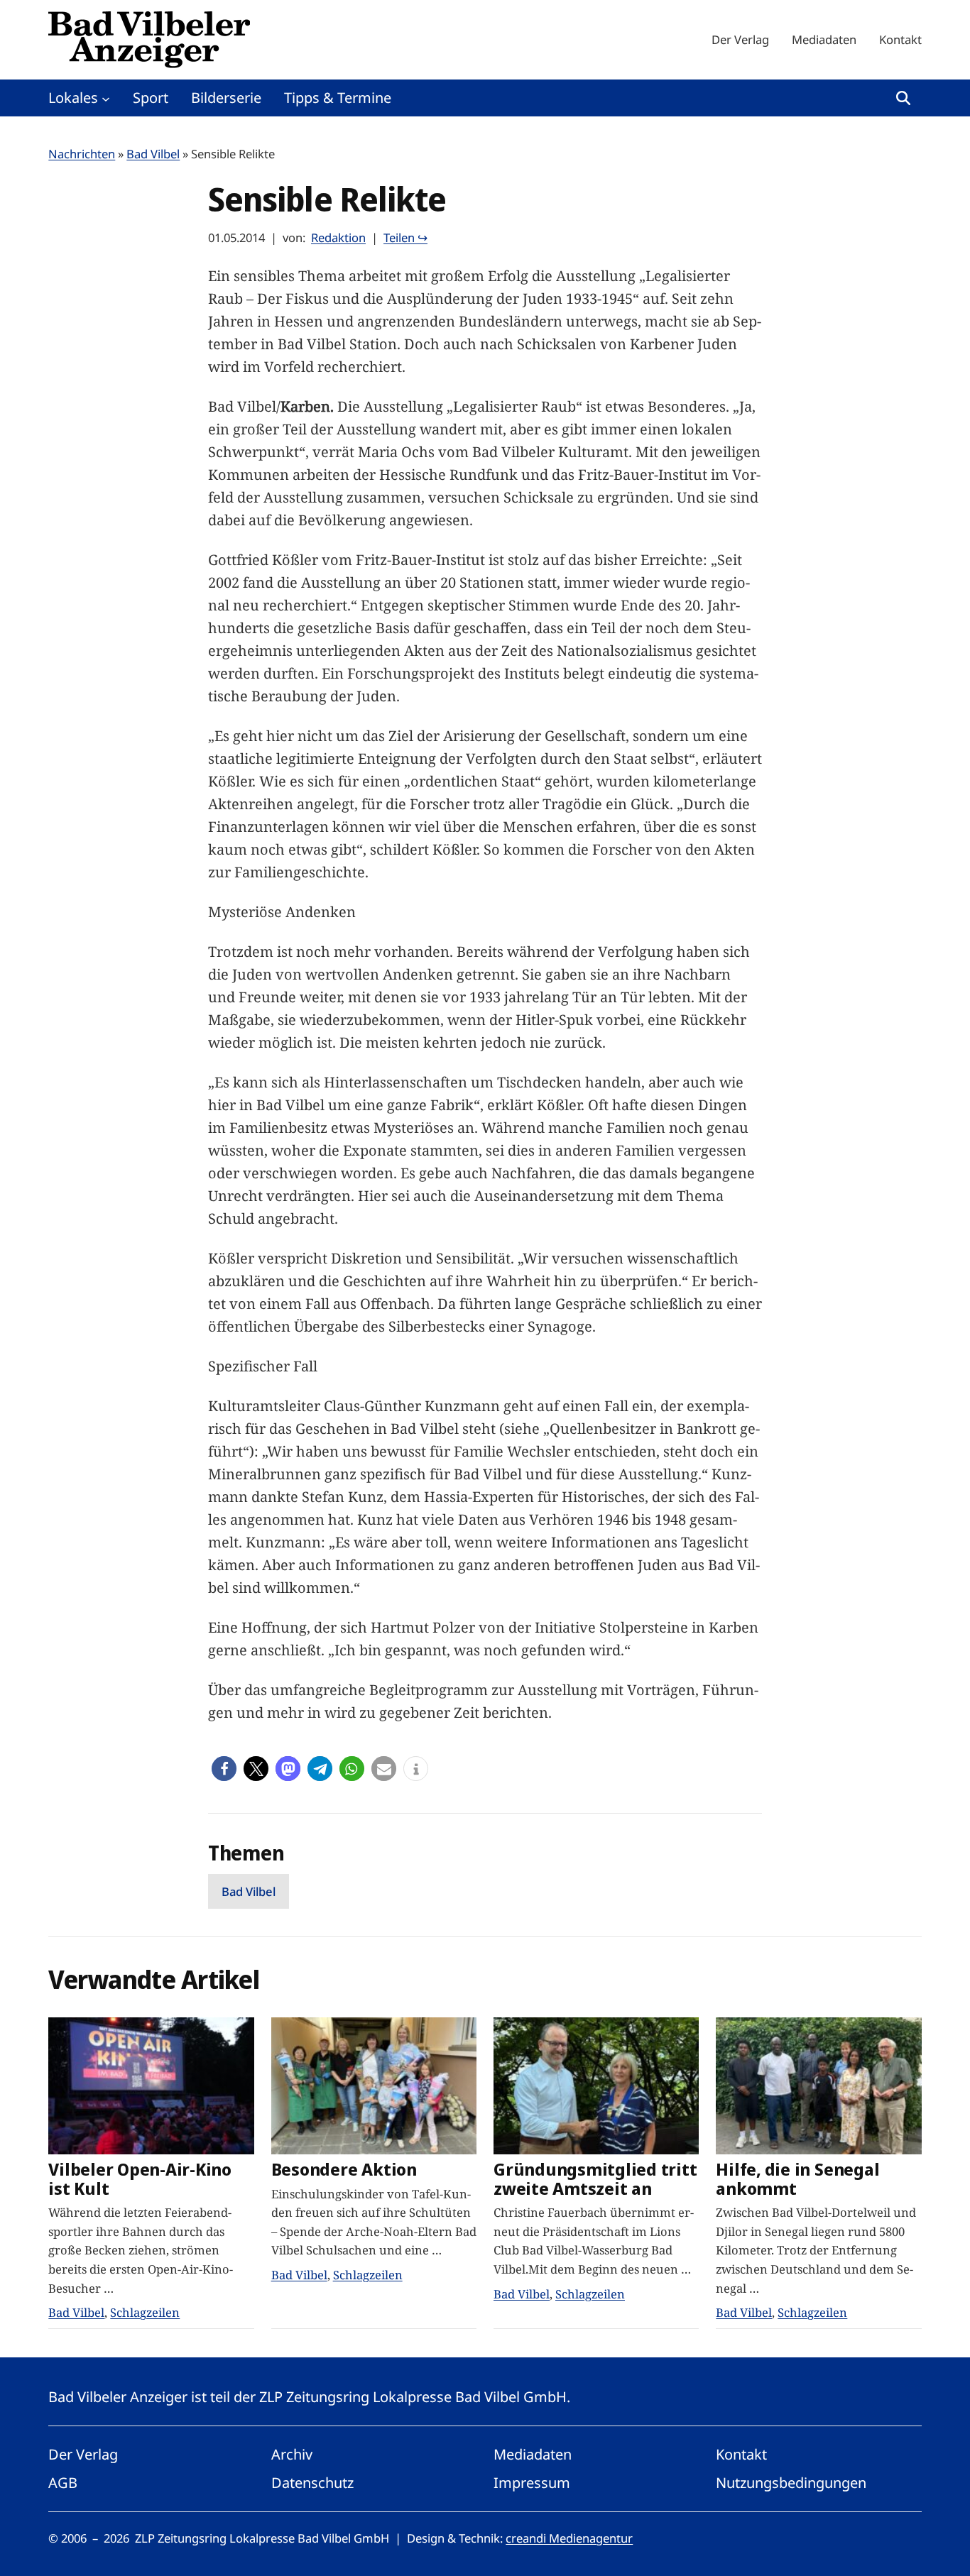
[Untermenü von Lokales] (106, 98)
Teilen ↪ (405, 237)
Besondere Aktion (344, 2170)
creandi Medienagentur (569, 2538)
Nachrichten (82, 154)
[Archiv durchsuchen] (903, 98)
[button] (224, 1769)
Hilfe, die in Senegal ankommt (797, 2179)
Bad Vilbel (153, 154)
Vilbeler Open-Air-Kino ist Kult (140, 2179)
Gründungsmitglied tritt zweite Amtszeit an (595, 2179)
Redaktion (338, 237)
